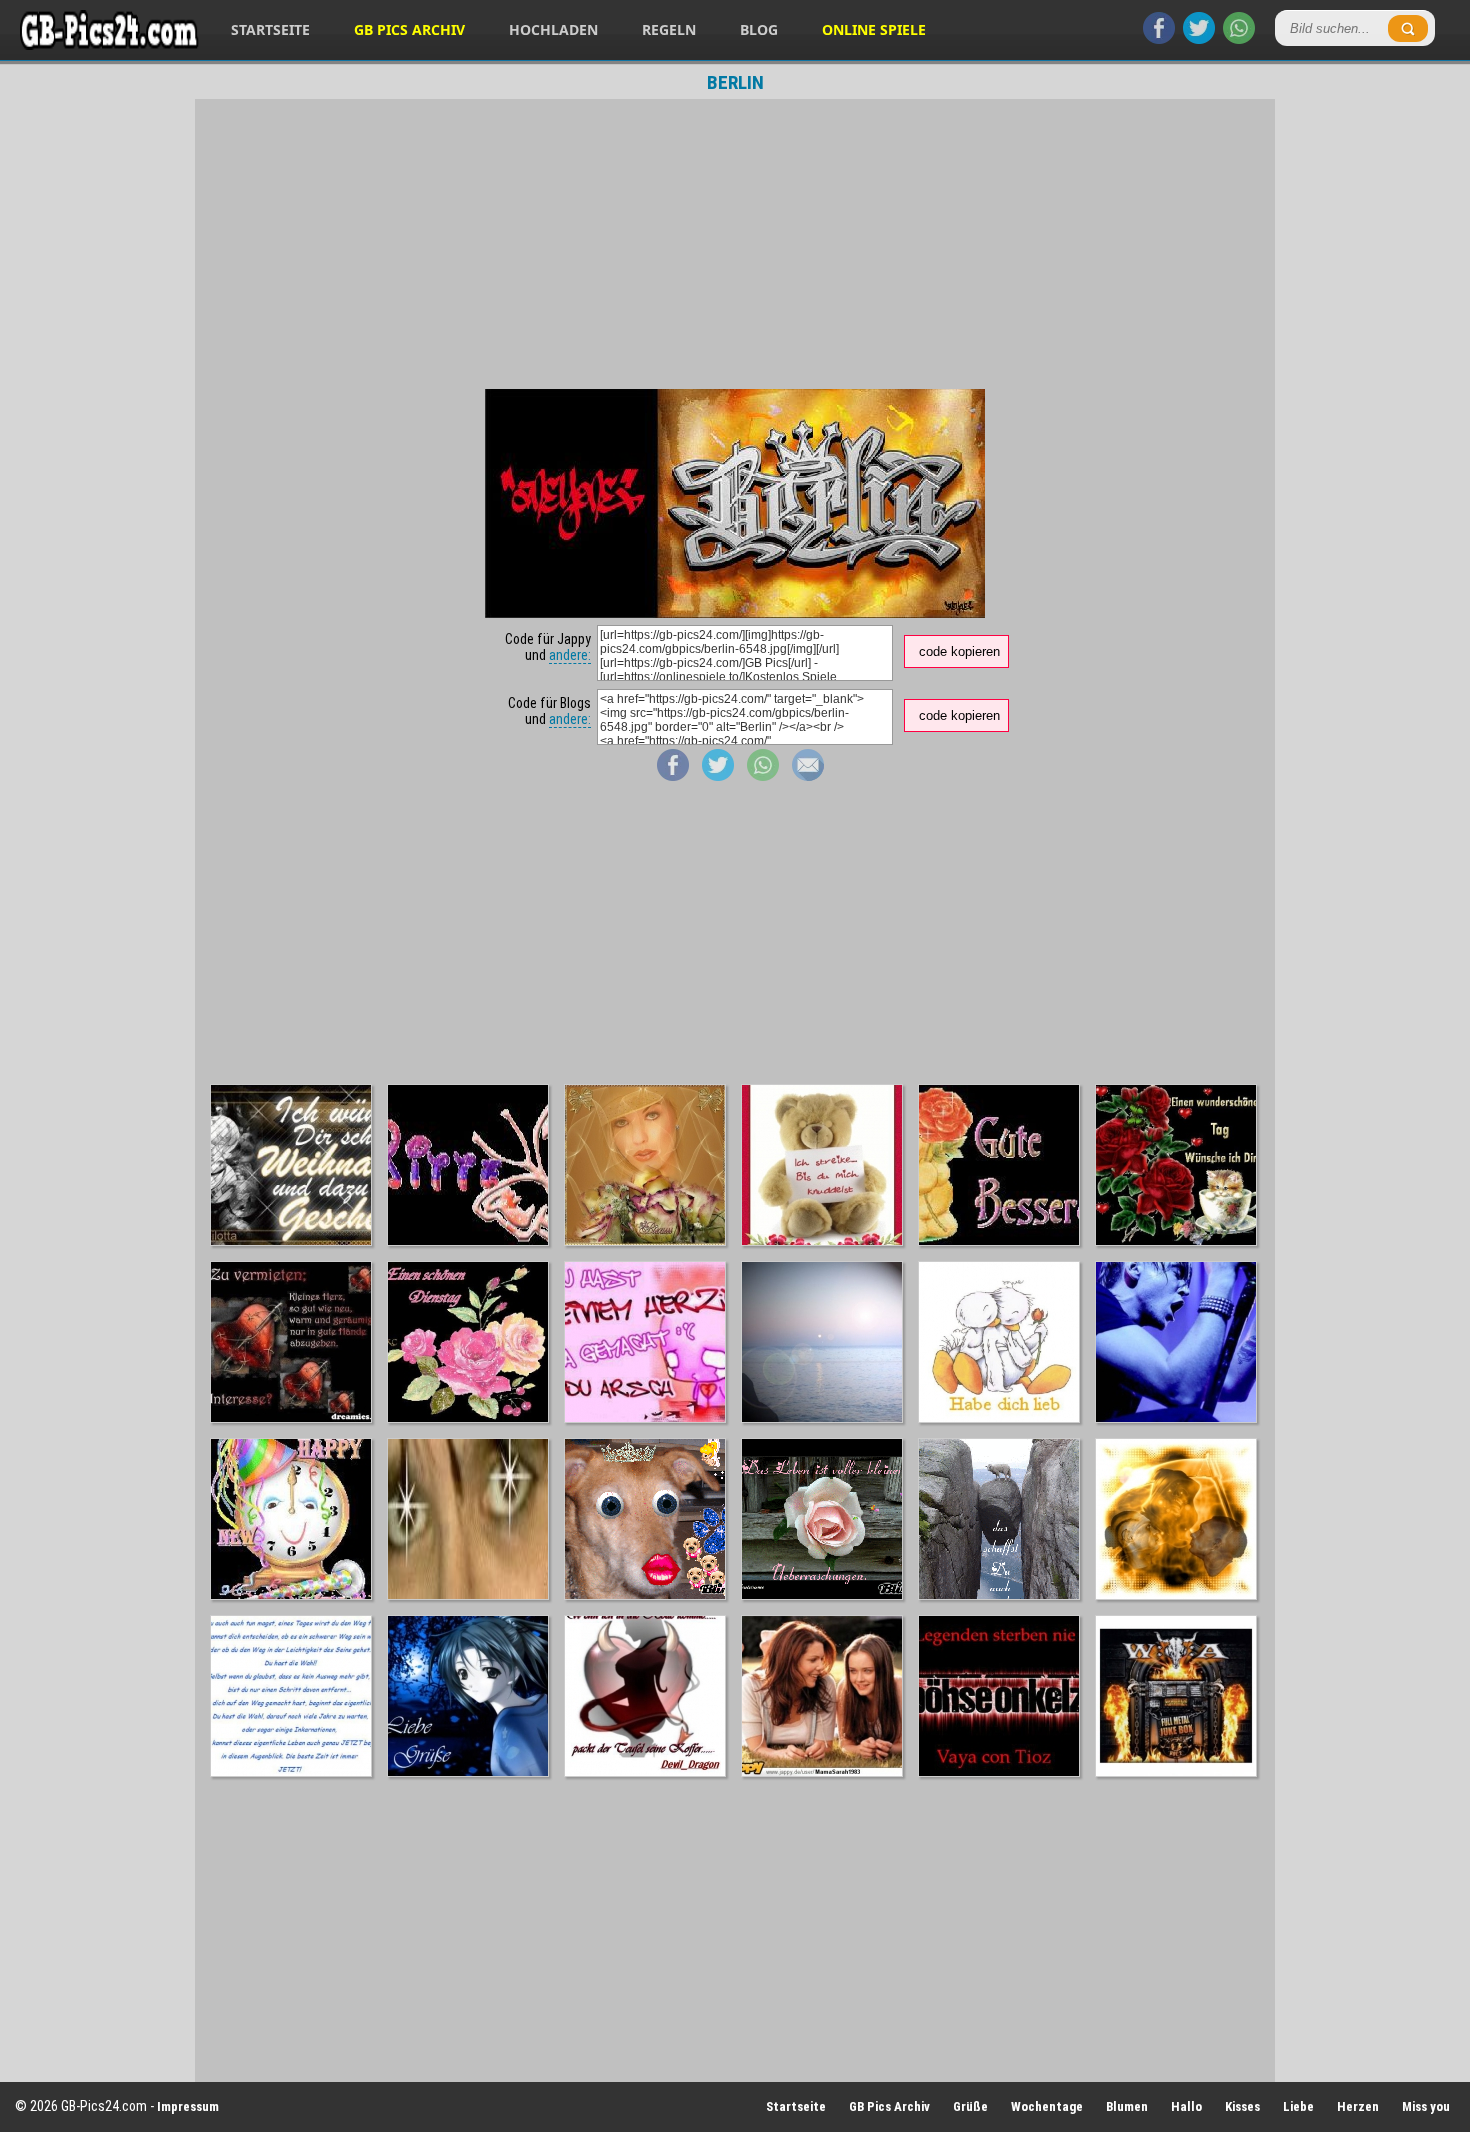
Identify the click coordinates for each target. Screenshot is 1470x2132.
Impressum (188, 2106)
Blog (759, 29)
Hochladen (553, 29)
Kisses (1242, 2106)
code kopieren (959, 651)
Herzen (1358, 2106)
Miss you (1426, 2106)
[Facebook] (1159, 39)
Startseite (270, 29)
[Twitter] (1199, 39)
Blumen (1127, 2106)
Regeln (669, 29)
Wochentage (1047, 2106)
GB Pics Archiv (409, 29)
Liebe (1298, 2106)
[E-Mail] (808, 776)
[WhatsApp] (1239, 39)
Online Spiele (874, 29)
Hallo (1186, 2106)
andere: (570, 655)
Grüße (970, 2106)
